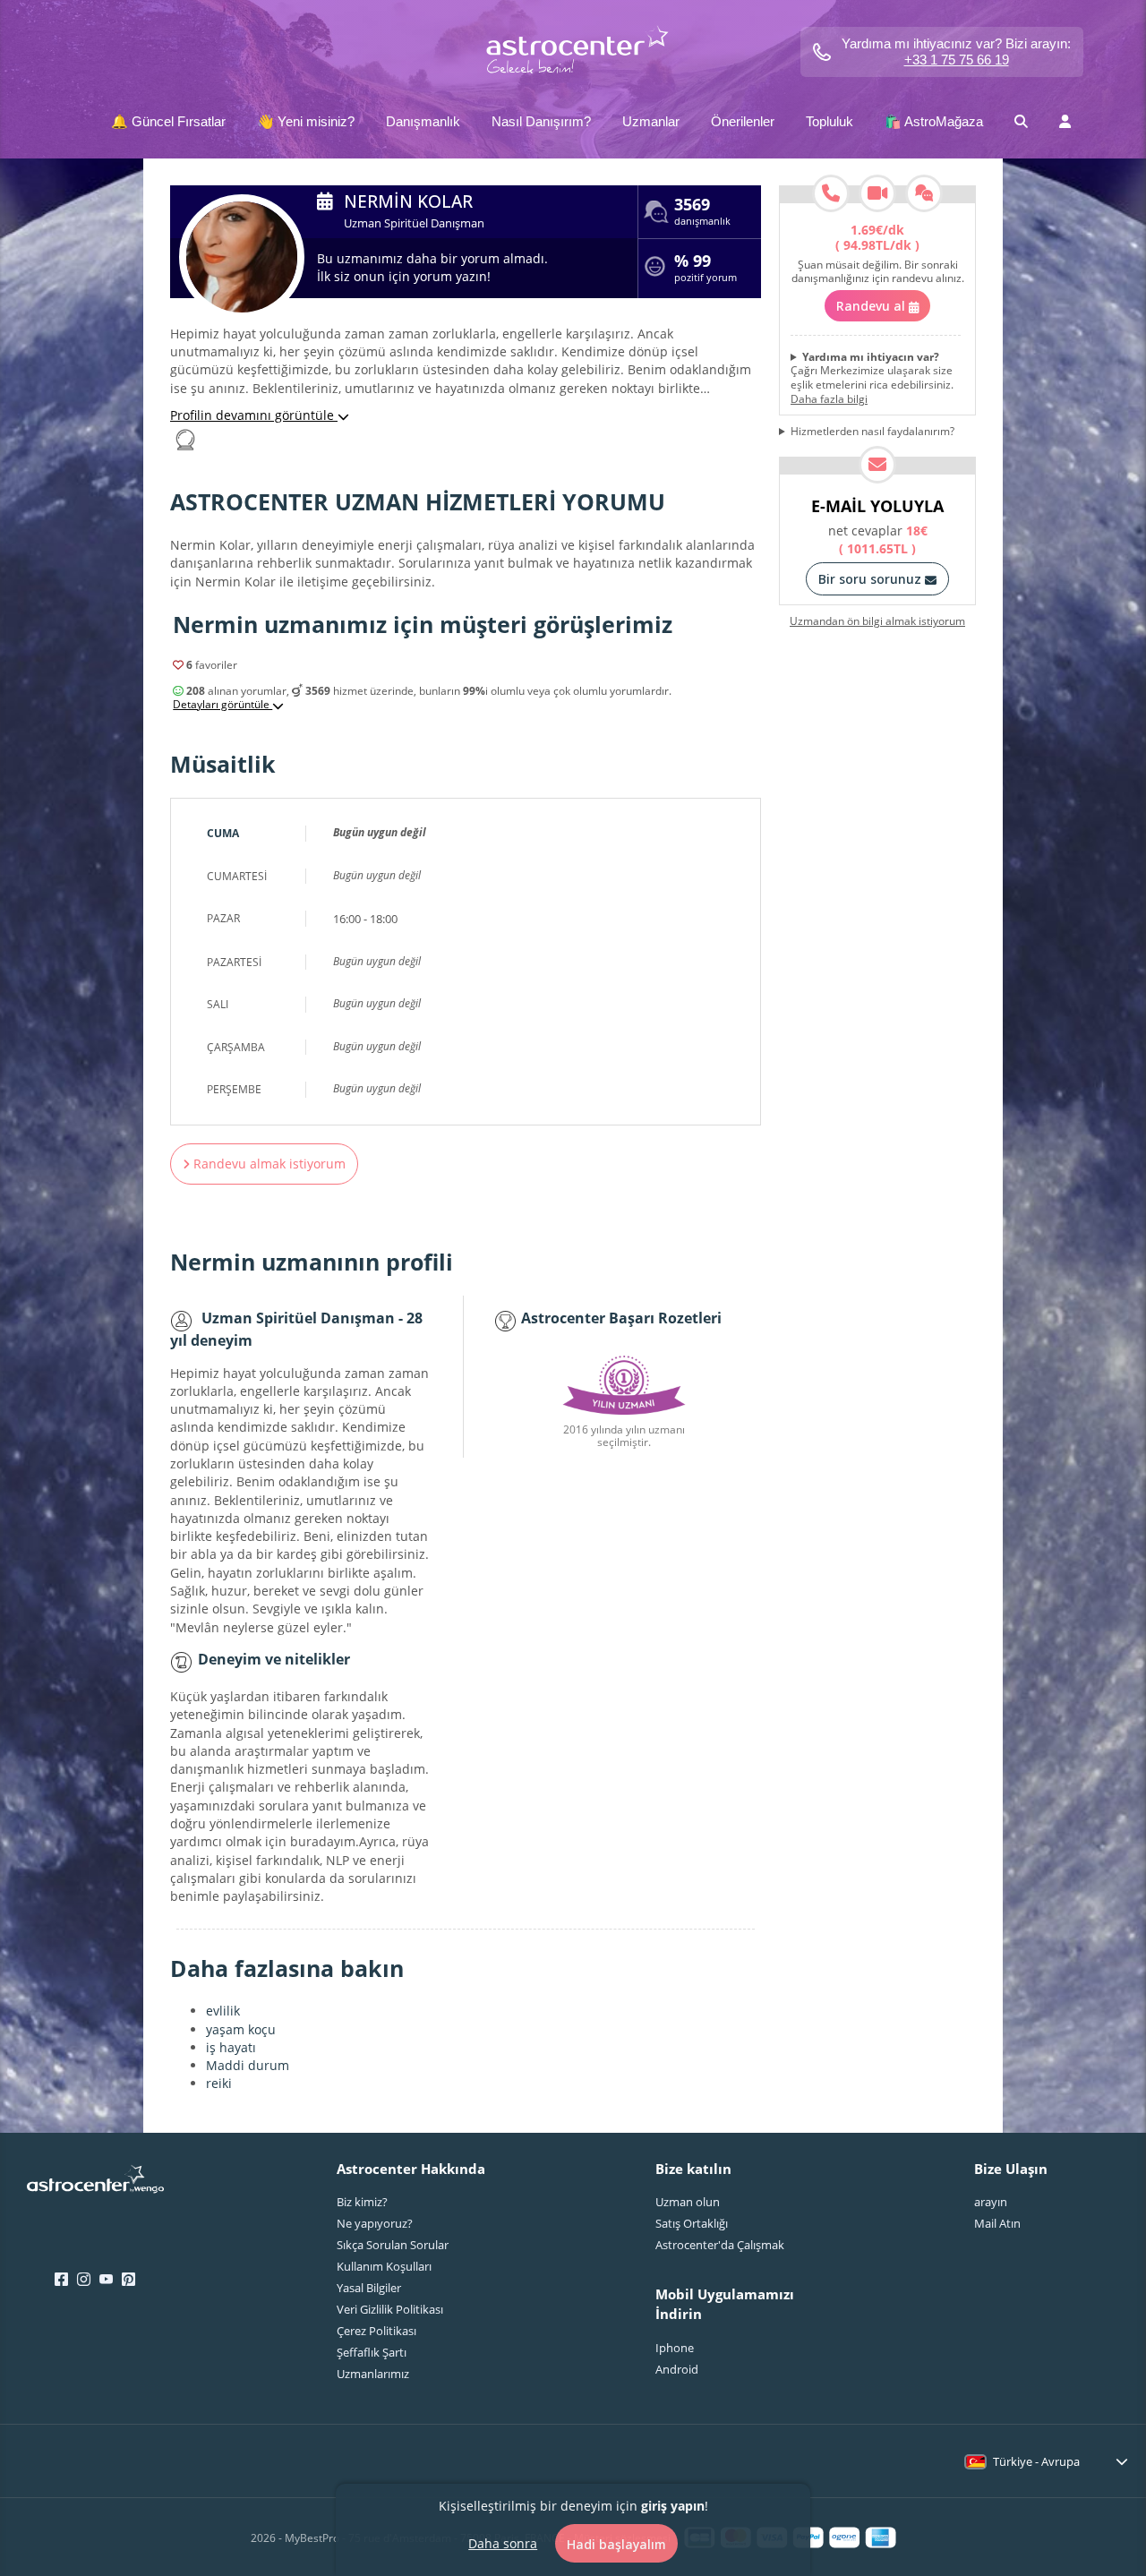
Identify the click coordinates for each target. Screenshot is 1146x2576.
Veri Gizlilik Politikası (390, 2309)
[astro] (573, 51)
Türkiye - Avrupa (1036, 2461)
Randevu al (872, 306)
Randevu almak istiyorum (268, 1164)
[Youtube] (106, 2280)
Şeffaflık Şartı (372, 2352)
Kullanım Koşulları (384, 2266)
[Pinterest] (128, 2280)
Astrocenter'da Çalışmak (720, 2245)
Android (677, 2369)
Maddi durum (248, 2065)
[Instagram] (84, 2280)
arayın (991, 2202)
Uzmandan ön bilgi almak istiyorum (877, 621)
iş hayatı (231, 2047)
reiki (219, 2083)
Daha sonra (503, 2542)
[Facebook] (61, 2280)
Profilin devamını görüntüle (254, 415)
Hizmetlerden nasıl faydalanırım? (872, 432)
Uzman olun (688, 2202)
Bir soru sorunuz (872, 579)
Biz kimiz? (362, 2202)
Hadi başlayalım (616, 2543)
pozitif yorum (706, 270)
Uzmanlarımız (373, 2374)
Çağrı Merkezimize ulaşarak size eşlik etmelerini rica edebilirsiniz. (872, 378)
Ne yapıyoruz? (375, 2223)
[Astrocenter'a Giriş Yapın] (95, 2185)
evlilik (223, 2011)
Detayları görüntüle (222, 705)
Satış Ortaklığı (692, 2223)
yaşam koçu (241, 2029)
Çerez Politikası (376, 2331)
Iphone (675, 2348)
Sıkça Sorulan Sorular (393, 2245)
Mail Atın (997, 2223)
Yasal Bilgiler (369, 2288)
